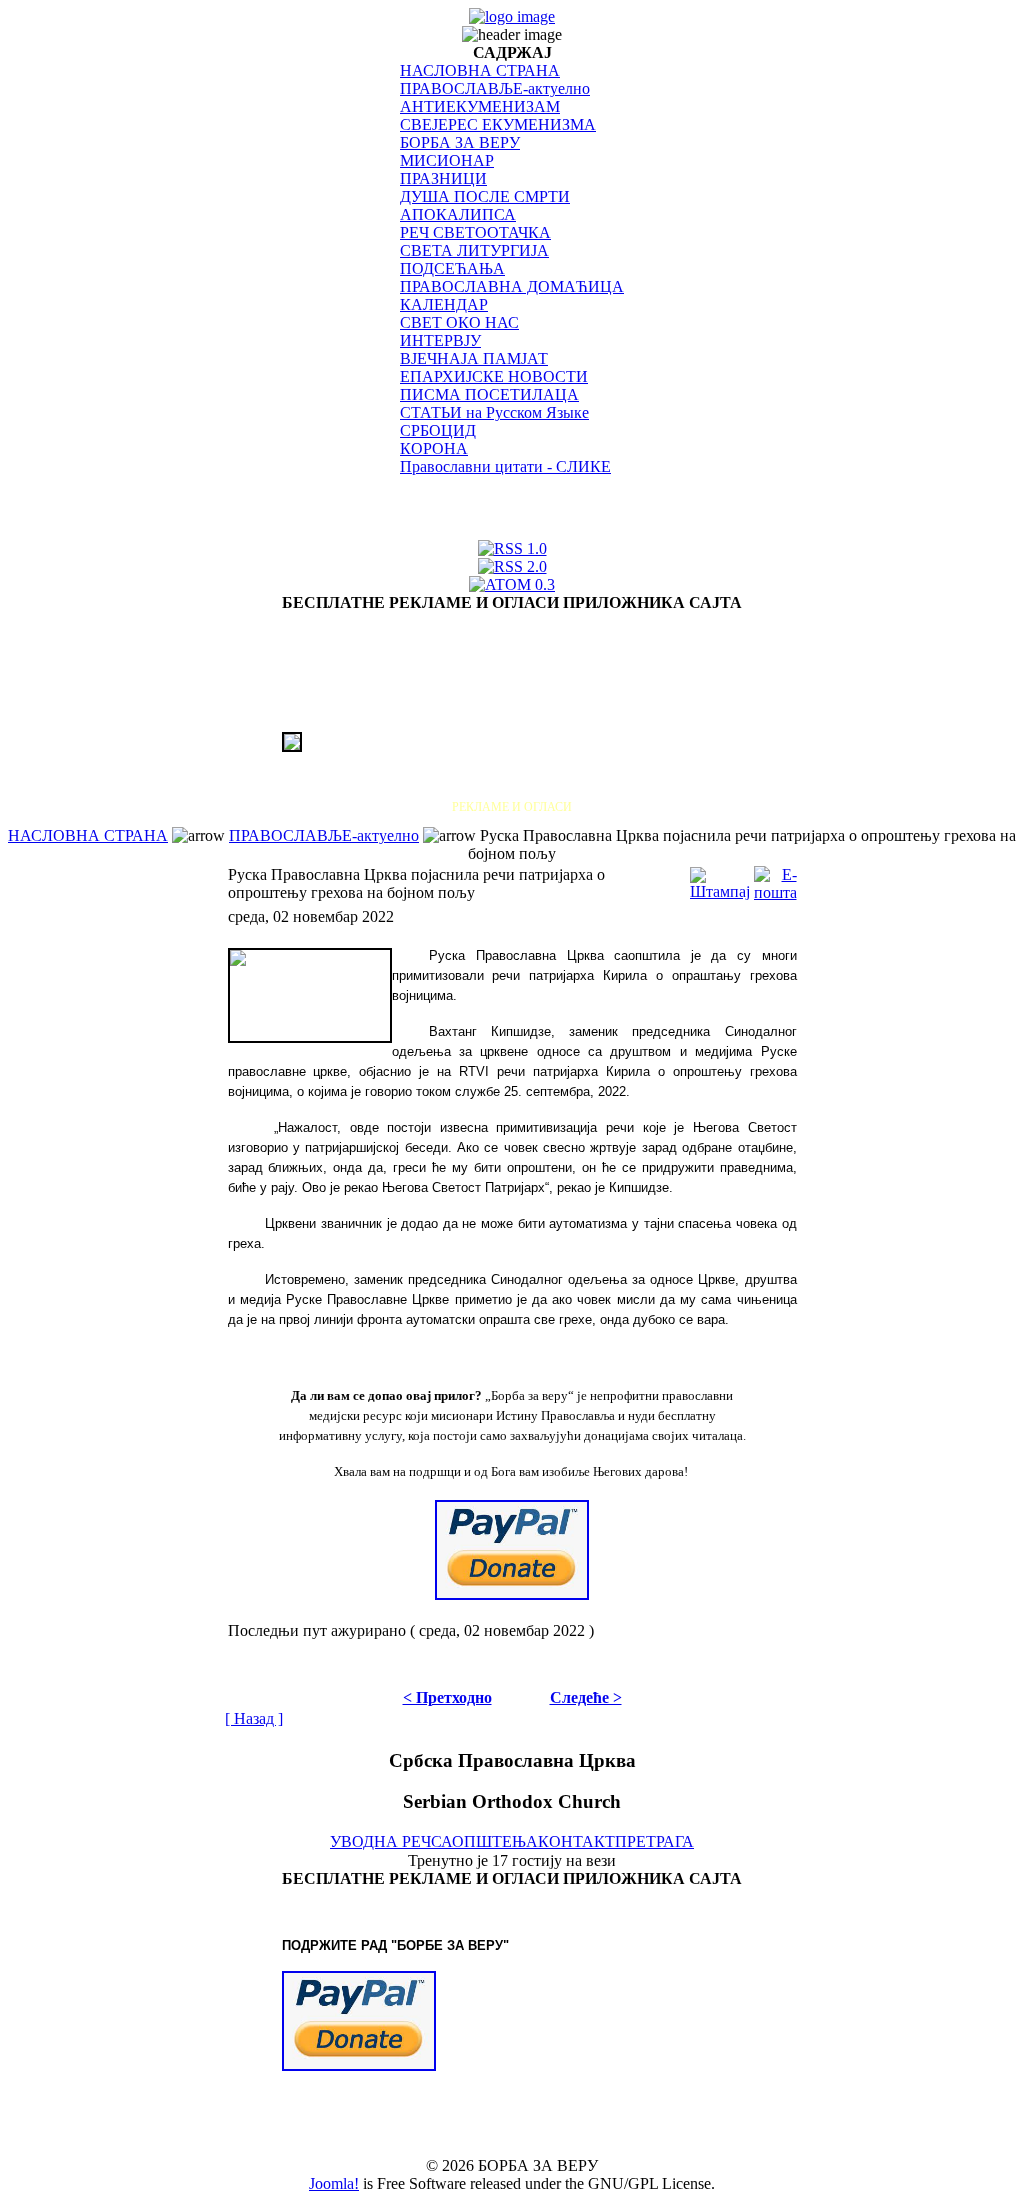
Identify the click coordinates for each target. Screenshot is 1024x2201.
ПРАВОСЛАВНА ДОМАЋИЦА (512, 286)
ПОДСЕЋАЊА (452, 268)
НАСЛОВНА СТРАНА (480, 70)
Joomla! (334, 2183)
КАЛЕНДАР (444, 304)
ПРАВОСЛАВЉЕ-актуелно (495, 88)
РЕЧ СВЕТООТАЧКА (475, 232)
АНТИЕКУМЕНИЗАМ (480, 106)
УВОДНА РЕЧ (380, 1841)
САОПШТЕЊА (484, 1841)
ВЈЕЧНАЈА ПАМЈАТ (474, 358)
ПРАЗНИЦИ (443, 178)
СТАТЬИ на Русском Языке (494, 412)
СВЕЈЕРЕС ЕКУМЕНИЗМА (498, 124)
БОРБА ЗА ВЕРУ (460, 142)
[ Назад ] (254, 1718)
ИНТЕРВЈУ (440, 340)
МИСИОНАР (447, 160)
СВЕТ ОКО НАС (459, 322)
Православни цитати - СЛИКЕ (505, 466)
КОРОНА (434, 448)
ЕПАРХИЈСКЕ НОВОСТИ (494, 376)
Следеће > (586, 1697)
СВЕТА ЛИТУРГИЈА (474, 250)
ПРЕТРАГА (654, 1841)
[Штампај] (720, 878)
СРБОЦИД (438, 430)
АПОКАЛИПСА (458, 214)
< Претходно (447, 1697)
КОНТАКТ (576, 1841)
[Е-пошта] (775, 878)
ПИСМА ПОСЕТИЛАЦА (489, 394)
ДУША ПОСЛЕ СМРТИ (485, 196)
